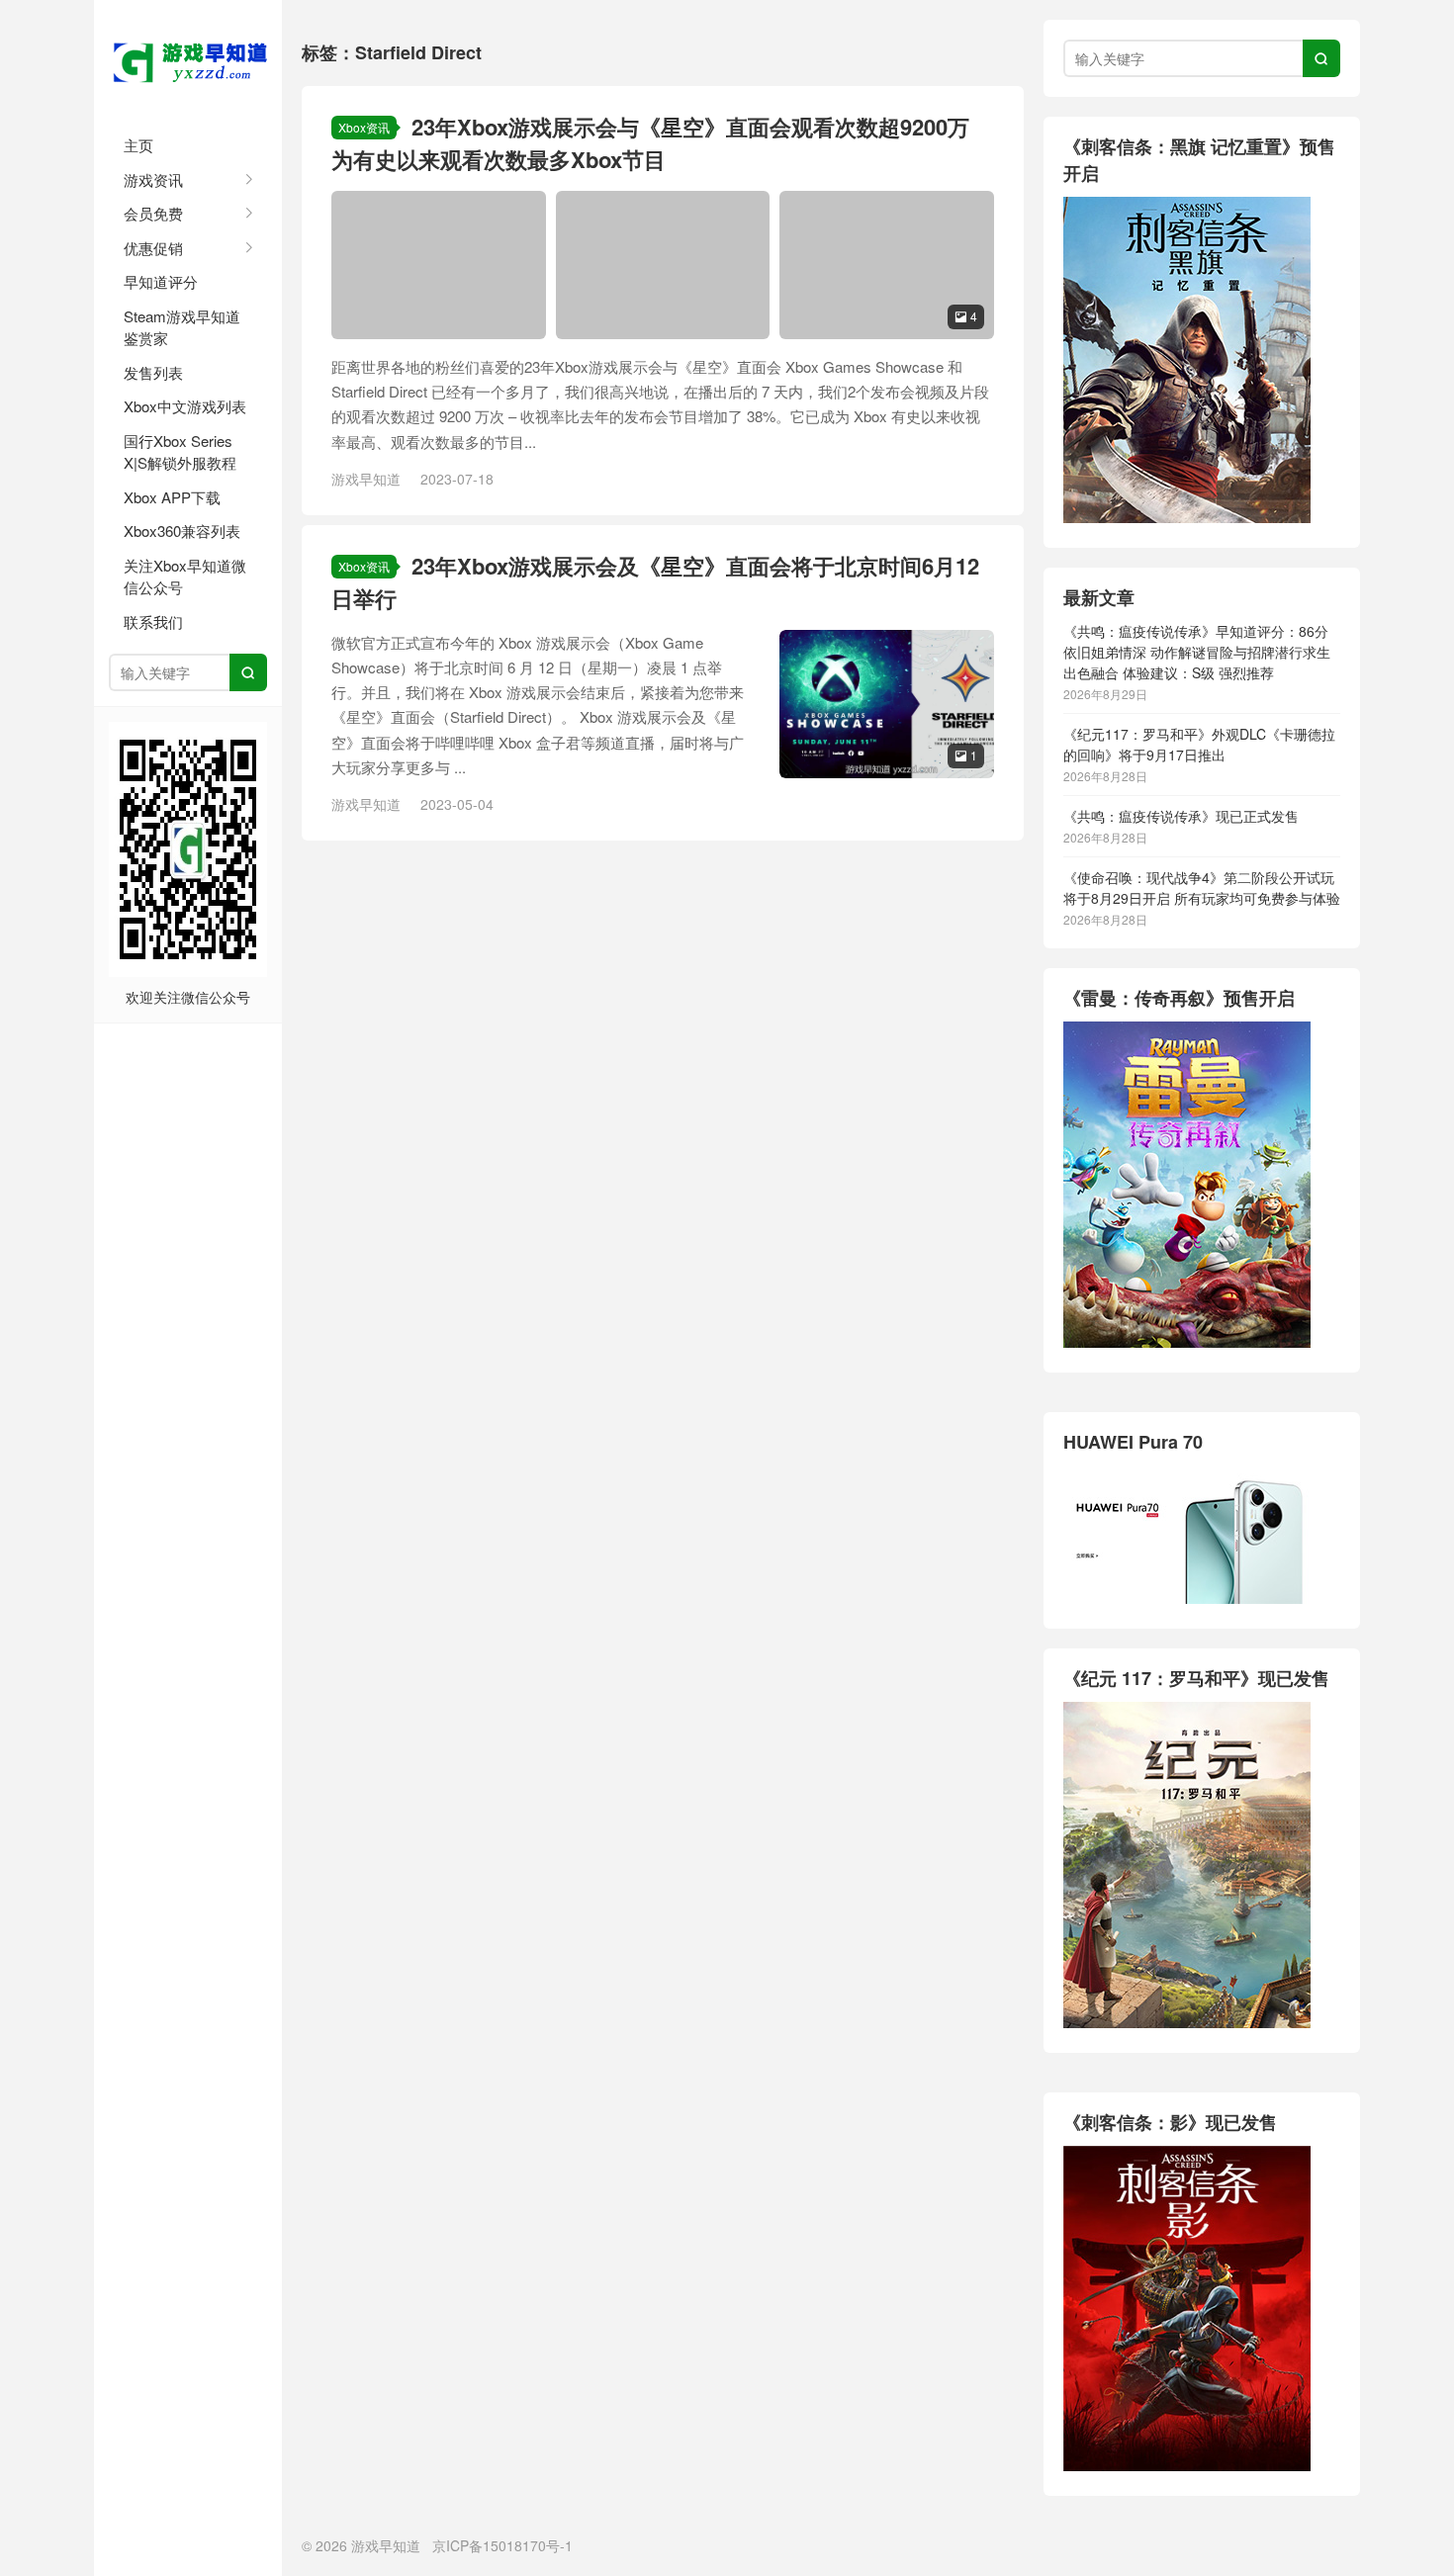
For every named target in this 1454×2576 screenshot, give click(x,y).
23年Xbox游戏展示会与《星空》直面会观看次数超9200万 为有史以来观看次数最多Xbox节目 (650, 143)
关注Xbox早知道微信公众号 (185, 577)
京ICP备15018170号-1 (502, 2545)
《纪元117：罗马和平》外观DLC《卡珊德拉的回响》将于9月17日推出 (1199, 744)
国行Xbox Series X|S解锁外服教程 (180, 452)
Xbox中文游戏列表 (185, 406)
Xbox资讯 (364, 127)
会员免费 (153, 213)
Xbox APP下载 (172, 497)
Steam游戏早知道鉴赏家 (182, 327)
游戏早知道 (188, 59)
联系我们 (153, 622)
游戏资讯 (153, 179)
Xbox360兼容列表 (182, 531)
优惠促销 (153, 248)
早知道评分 (161, 281)
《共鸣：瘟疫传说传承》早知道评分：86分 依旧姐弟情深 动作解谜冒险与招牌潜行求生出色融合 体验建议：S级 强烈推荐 (1197, 652)
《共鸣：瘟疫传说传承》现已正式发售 (1181, 816)
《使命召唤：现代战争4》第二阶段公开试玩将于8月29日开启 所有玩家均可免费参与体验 (1202, 888)
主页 (138, 145)
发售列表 (153, 372)
